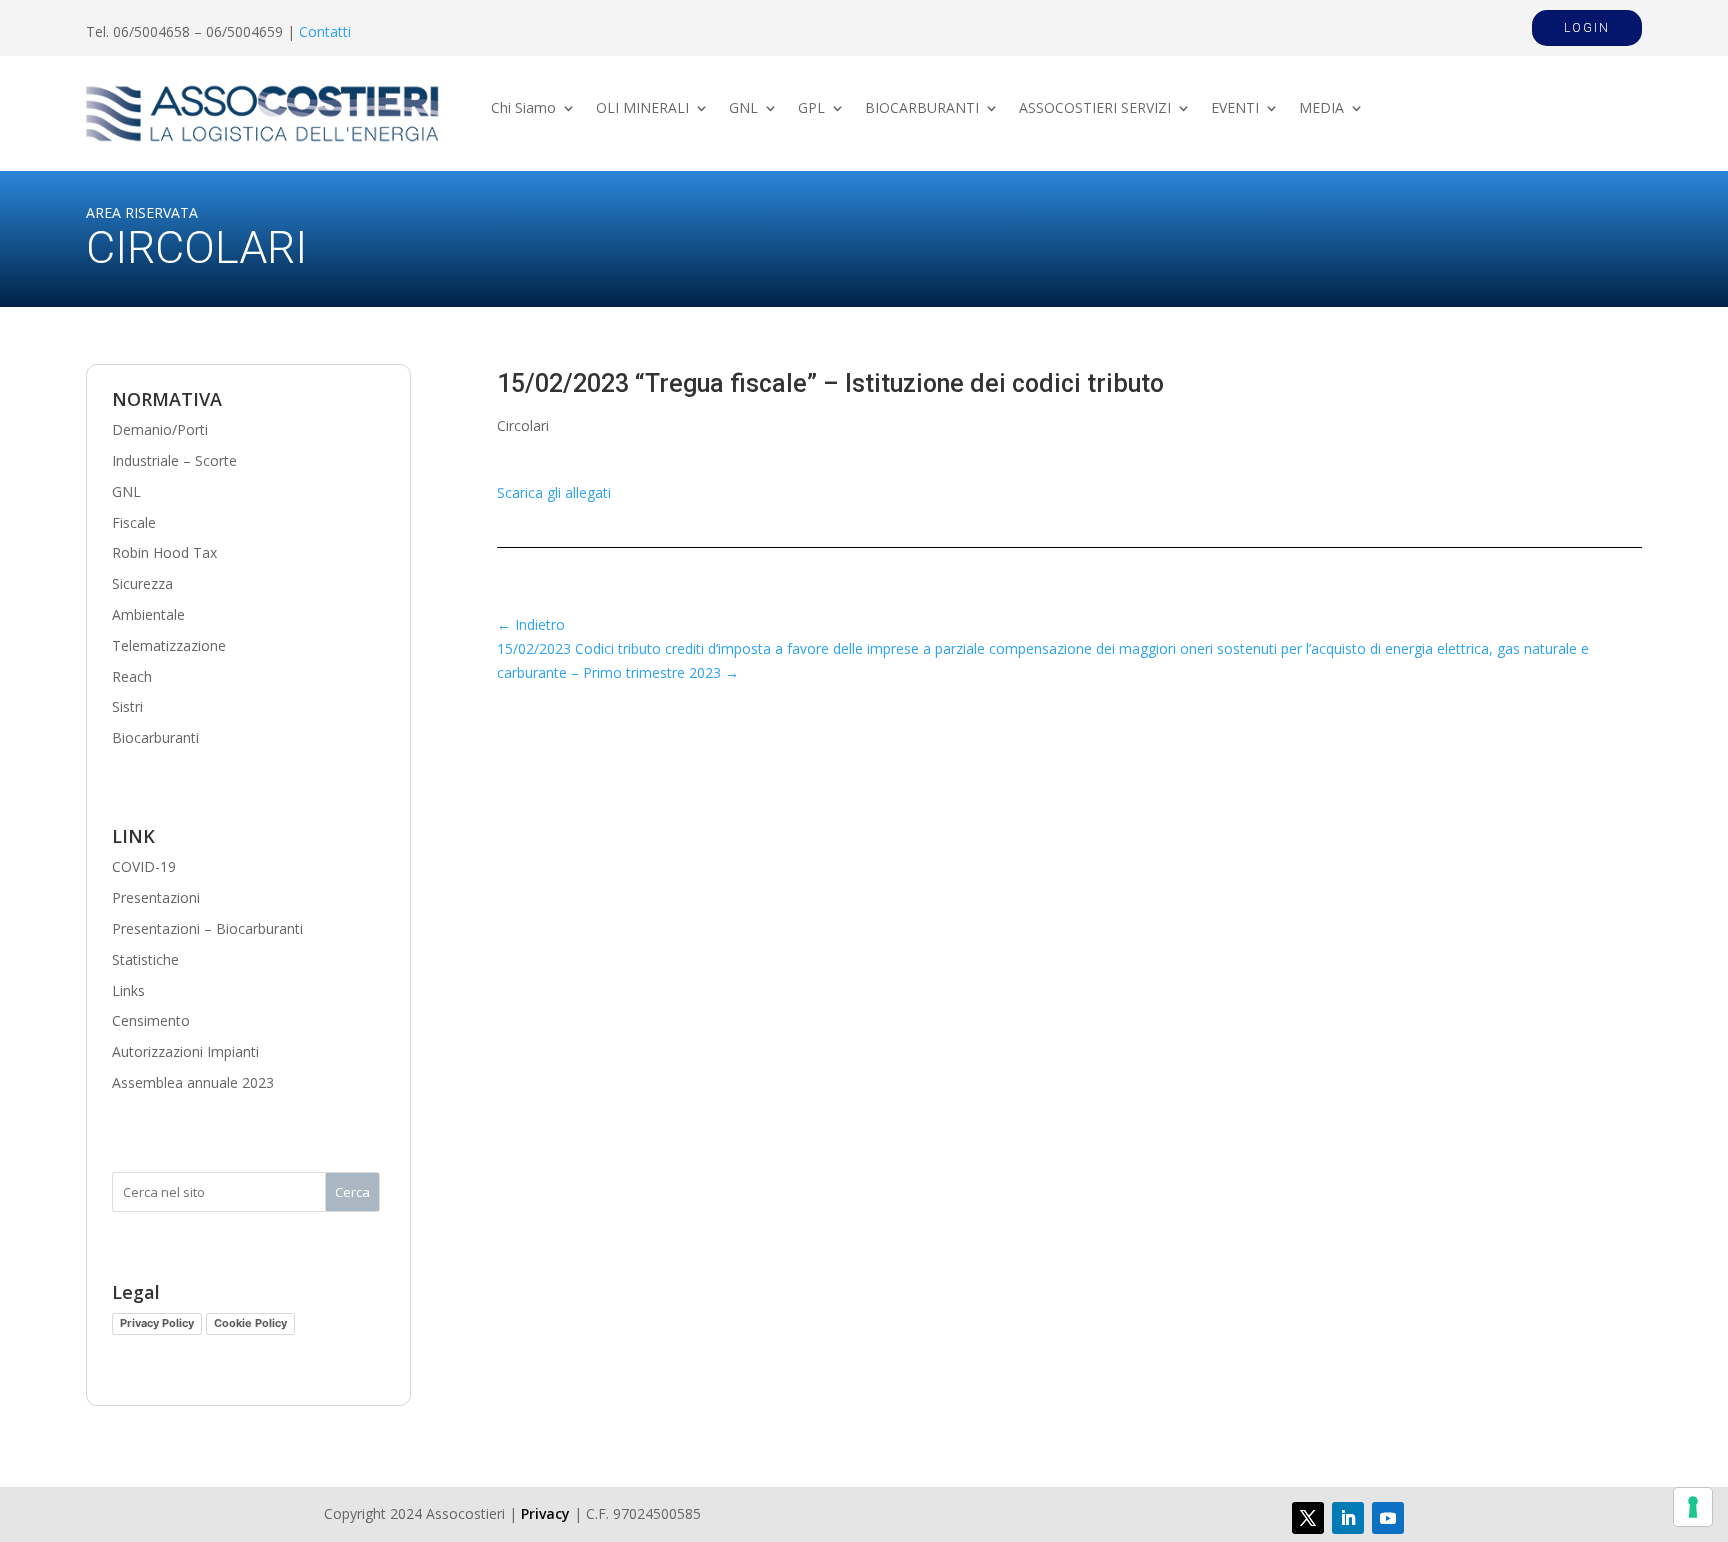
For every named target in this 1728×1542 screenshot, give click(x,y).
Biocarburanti (155, 737)
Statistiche (145, 959)
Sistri (127, 706)
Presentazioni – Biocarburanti (207, 928)
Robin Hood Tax (164, 552)
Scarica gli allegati (554, 492)
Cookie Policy (250, 1323)
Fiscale (134, 522)
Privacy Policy (157, 1323)
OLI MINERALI (642, 109)
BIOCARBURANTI (922, 109)
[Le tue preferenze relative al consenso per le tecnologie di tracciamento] (1693, 1507)
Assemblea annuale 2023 (193, 1082)
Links (128, 990)
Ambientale (148, 614)
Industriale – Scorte (174, 460)
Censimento (151, 1020)
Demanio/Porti (160, 429)
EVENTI (1235, 109)
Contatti (325, 31)
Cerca (352, 1192)
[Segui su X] (1308, 1518)
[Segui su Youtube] (1388, 1518)
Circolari (523, 425)
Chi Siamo (523, 109)
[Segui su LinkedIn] (1348, 1518)
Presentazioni (156, 897)
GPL (811, 109)
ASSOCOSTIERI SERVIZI (1095, 109)
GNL (743, 109)
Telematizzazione (169, 645)
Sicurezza (142, 583)
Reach (132, 676)
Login (1587, 28)
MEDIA (1321, 109)
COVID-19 (144, 866)
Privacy (545, 1513)
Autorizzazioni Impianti (185, 1051)
